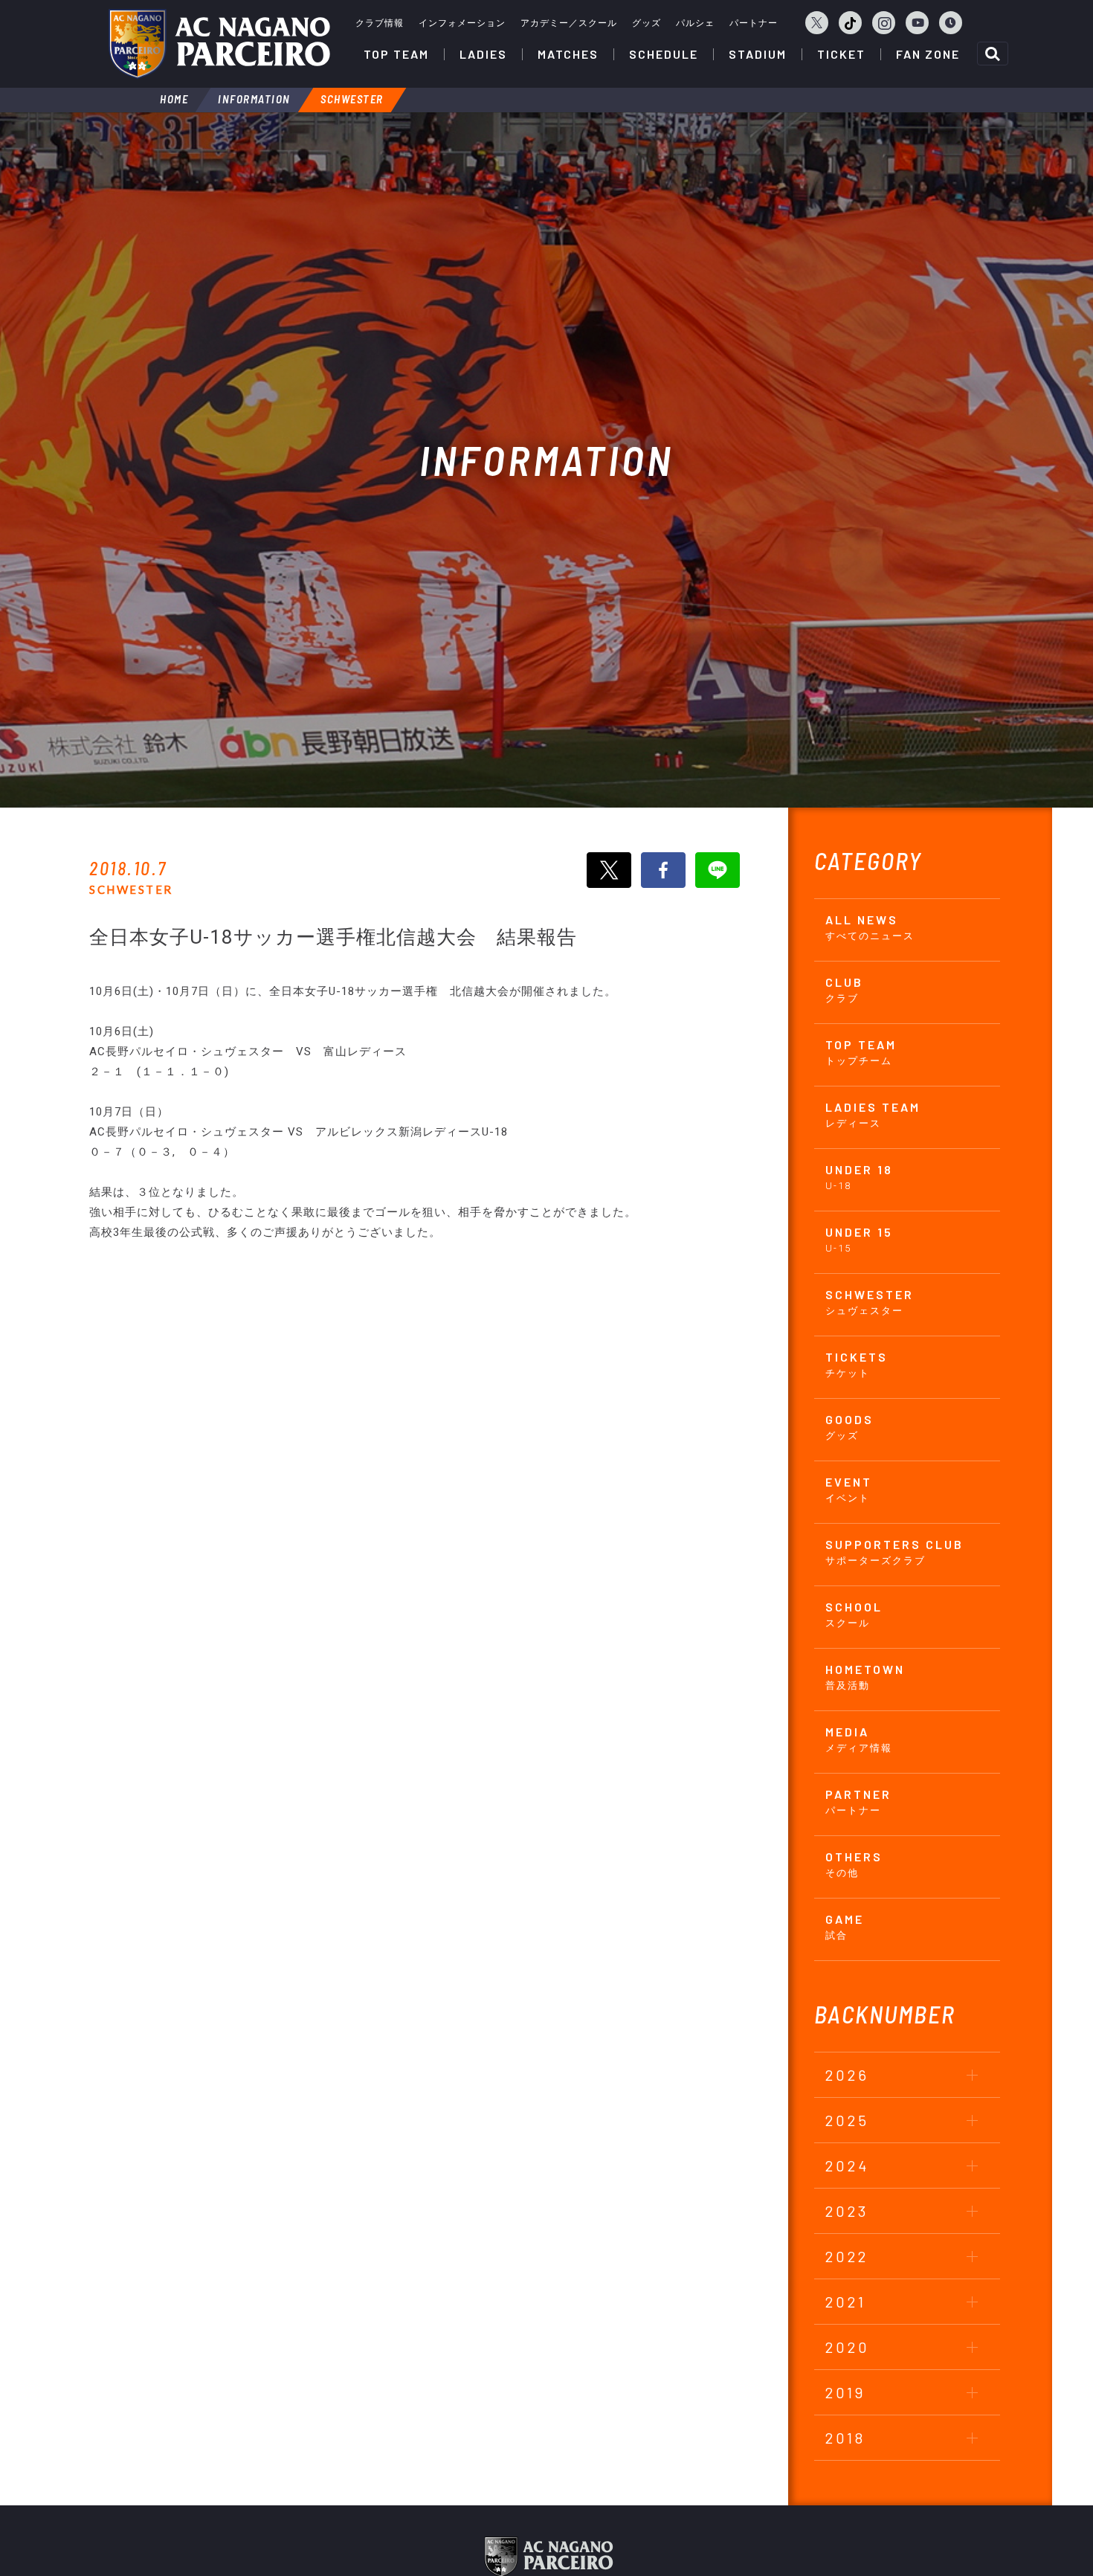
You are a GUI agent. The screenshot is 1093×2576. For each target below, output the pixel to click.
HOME (174, 99)
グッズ (647, 23)
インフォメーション (462, 23)
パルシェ (695, 23)
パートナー (754, 23)
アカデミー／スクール (569, 23)
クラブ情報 (380, 23)
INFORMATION (254, 99)
